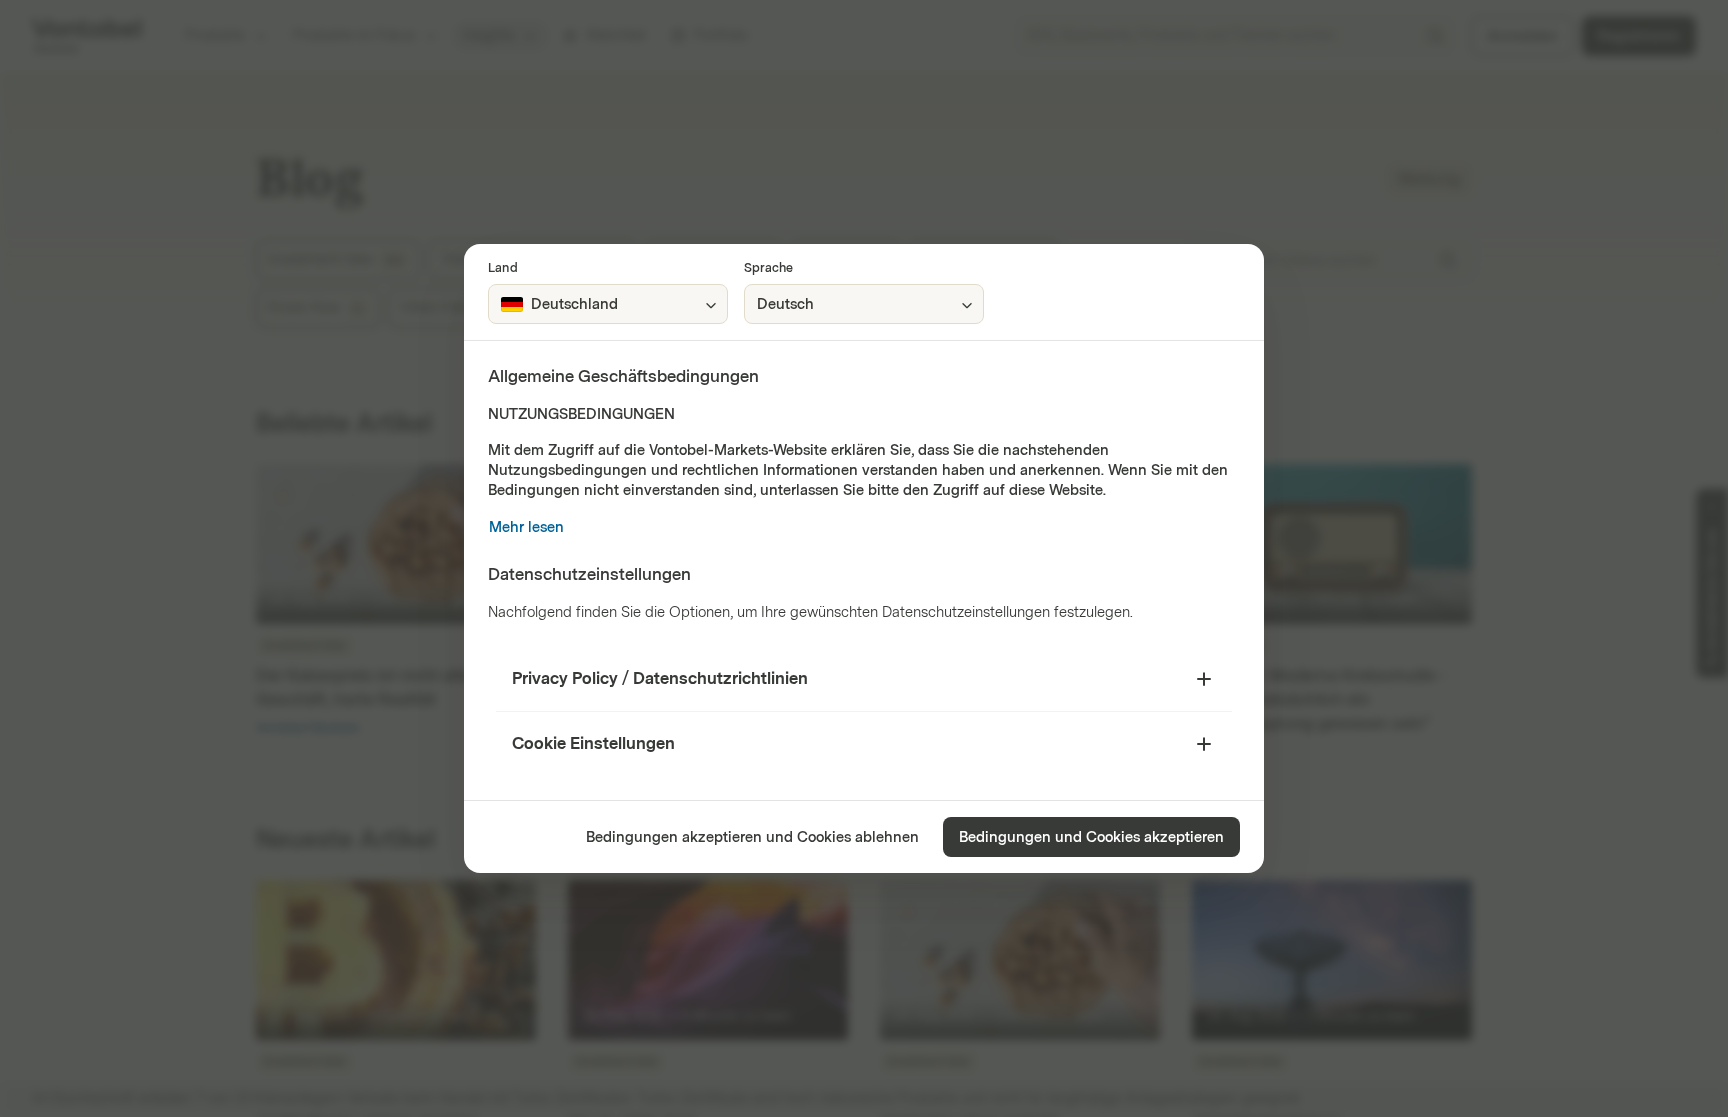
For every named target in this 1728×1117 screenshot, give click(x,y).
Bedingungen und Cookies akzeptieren (1091, 837)
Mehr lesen (526, 527)
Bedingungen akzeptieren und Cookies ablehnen (752, 837)
